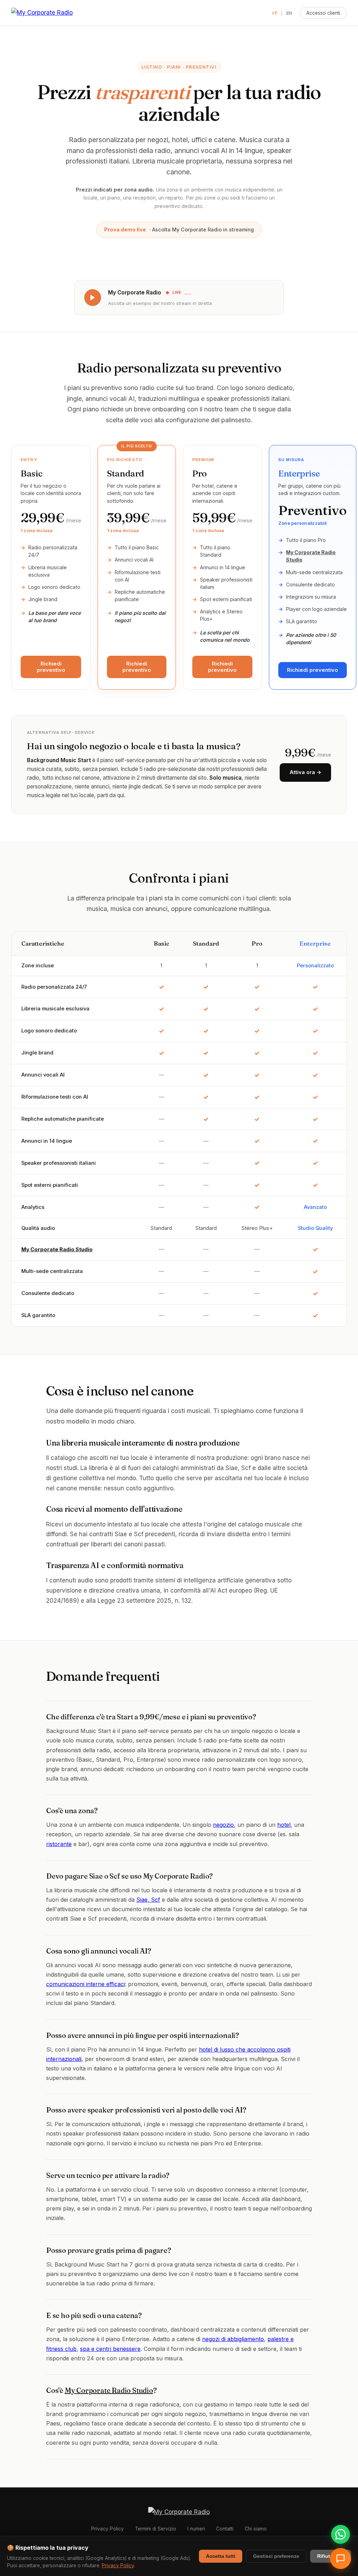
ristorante (59, 1844)
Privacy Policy (108, 2529)
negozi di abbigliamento (233, 2339)
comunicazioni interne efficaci (85, 1984)
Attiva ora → (305, 772)
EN (289, 13)
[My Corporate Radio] (42, 13)
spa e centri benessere (110, 2349)
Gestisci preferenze (276, 2556)
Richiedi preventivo (51, 667)
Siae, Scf (148, 1900)
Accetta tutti (221, 2556)
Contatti (225, 2529)
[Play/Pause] (93, 298)
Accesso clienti (323, 13)
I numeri (196, 2529)
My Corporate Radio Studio (57, 1249)
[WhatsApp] (341, 2534)
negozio (223, 1825)
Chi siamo (256, 2529)
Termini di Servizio (156, 2529)
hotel (284, 1825)
